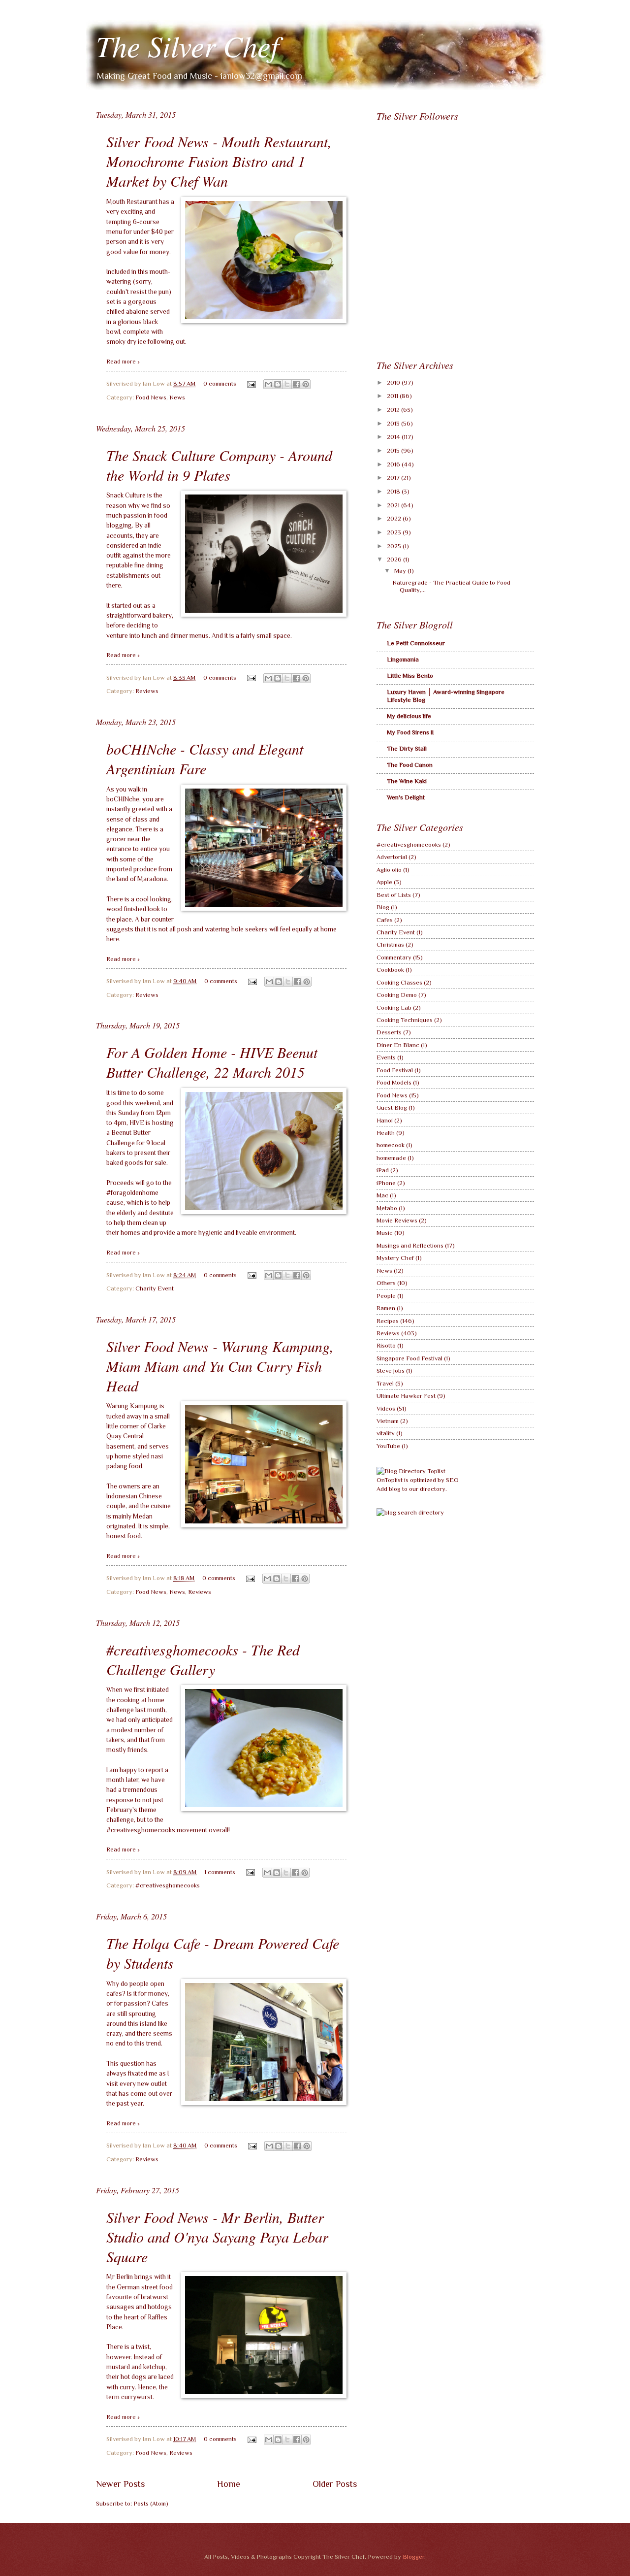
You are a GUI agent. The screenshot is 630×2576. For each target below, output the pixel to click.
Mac (382, 1195)
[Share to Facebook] (296, 384)
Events (386, 1057)
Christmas (390, 944)
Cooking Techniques (405, 1020)
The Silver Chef (188, 45)
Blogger (413, 2557)
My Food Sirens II (410, 732)
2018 (394, 491)
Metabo (387, 1208)
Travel (385, 1383)
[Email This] (268, 384)
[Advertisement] (450, 280)
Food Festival (395, 1070)
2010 (394, 382)
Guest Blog (392, 1107)
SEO (452, 1480)
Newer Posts (120, 2484)
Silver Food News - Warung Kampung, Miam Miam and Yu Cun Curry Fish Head (220, 1366)
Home (229, 2484)
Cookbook (390, 970)
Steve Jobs (391, 1371)
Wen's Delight (406, 797)
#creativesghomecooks (168, 1885)
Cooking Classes (399, 982)
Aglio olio (389, 870)
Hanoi (385, 1120)
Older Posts (335, 2484)
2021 (394, 505)
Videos (386, 1408)
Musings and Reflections (410, 1245)
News (177, 397)
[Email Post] (251, 383)
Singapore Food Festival (409, 1358)
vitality (386, 1433)
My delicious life (409, 716)
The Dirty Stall (407, 748)
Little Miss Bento (410, 676)
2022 (395, 518)
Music (385, 1233)
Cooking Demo (397, 995)
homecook (391, 1145)
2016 (394, 464)
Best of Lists (394, 895)
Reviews (147, 691)
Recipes (388, 1321)
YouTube (388, 1446)
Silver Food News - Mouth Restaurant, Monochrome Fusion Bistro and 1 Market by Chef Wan (219, 161)
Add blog (389, 1489)
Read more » (123, 361)
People (386, 1296)
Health (386, 1133)
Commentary (394, 957)
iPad (383, 1170)
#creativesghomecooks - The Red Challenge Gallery (203, 1659)
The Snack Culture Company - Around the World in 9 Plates (219, 465)
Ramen (386, 1308)
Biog (383, 907)
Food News (151, 397)
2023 (395, 532)
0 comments (220, 383)
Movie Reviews (397, 1220)
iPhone (386, 1183)
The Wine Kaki (407, 781)
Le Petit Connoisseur (416, 643)
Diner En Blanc (398, 1045)
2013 (394, 423)
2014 (394, 437)
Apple (384, 882)
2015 (394, 450)
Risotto (386, 1345)
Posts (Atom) (151, 2503)
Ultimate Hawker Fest (406, 1396)
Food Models (394, 1082)
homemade (391, 1158)
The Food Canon (410, 765)
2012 (394, 410)
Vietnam (388, 1421)
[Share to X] (287, 384)
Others (386, 1283)
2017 (394, 478)
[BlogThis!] (278, 384)
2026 (395, 559)
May (401, 571)
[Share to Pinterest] (306, 384)
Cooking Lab (394, 1007)
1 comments (220, 1872)
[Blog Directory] (411, 1471)
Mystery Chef (395, 1258)
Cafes (385, 920)
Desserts (389, 1032)
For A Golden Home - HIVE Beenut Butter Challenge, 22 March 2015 (212, 1062)
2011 (393, 396)
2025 (395, 546)
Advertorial (392, 857)
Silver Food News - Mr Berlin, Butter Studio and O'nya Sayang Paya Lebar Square (217, 2237)
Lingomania (403, 659)
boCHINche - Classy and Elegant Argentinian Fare (205, 759)
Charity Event (155, 1288)
